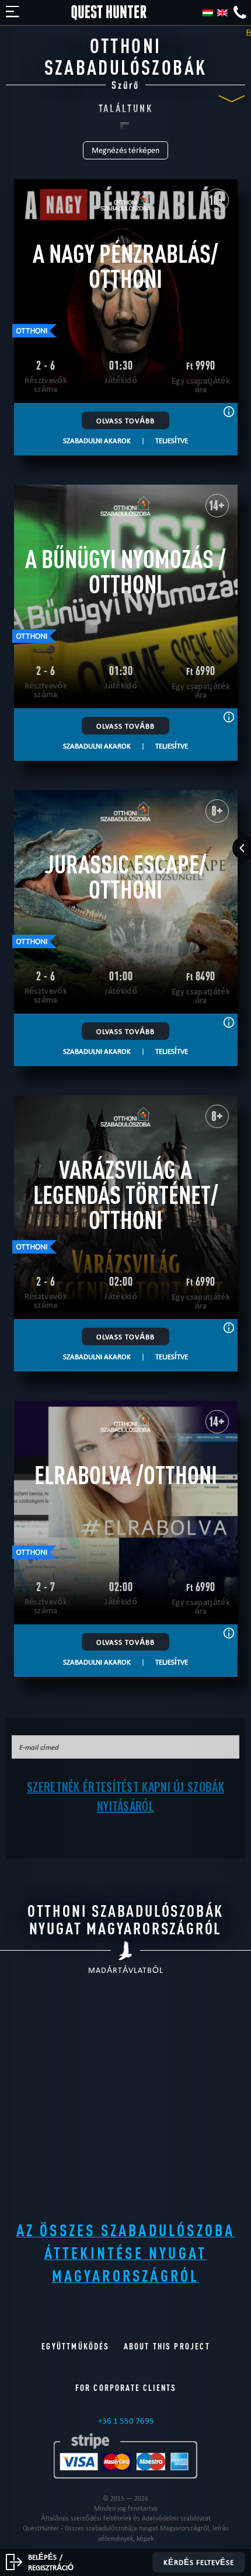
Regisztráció (51, 2567)
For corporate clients (126, 2388)
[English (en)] (222, 13)
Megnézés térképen (125, 150)
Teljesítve (172, 440)
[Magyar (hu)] (208, 13)
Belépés (42, 2557)
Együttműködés (75, 2346)
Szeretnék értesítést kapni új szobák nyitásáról (125, 1796)
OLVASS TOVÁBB (125, 420)
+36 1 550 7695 (126, 2421)
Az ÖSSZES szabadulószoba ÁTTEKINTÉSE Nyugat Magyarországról (126, 2253)
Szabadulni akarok (97, 440)
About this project (167, 2346)
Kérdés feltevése (199, 2562)
